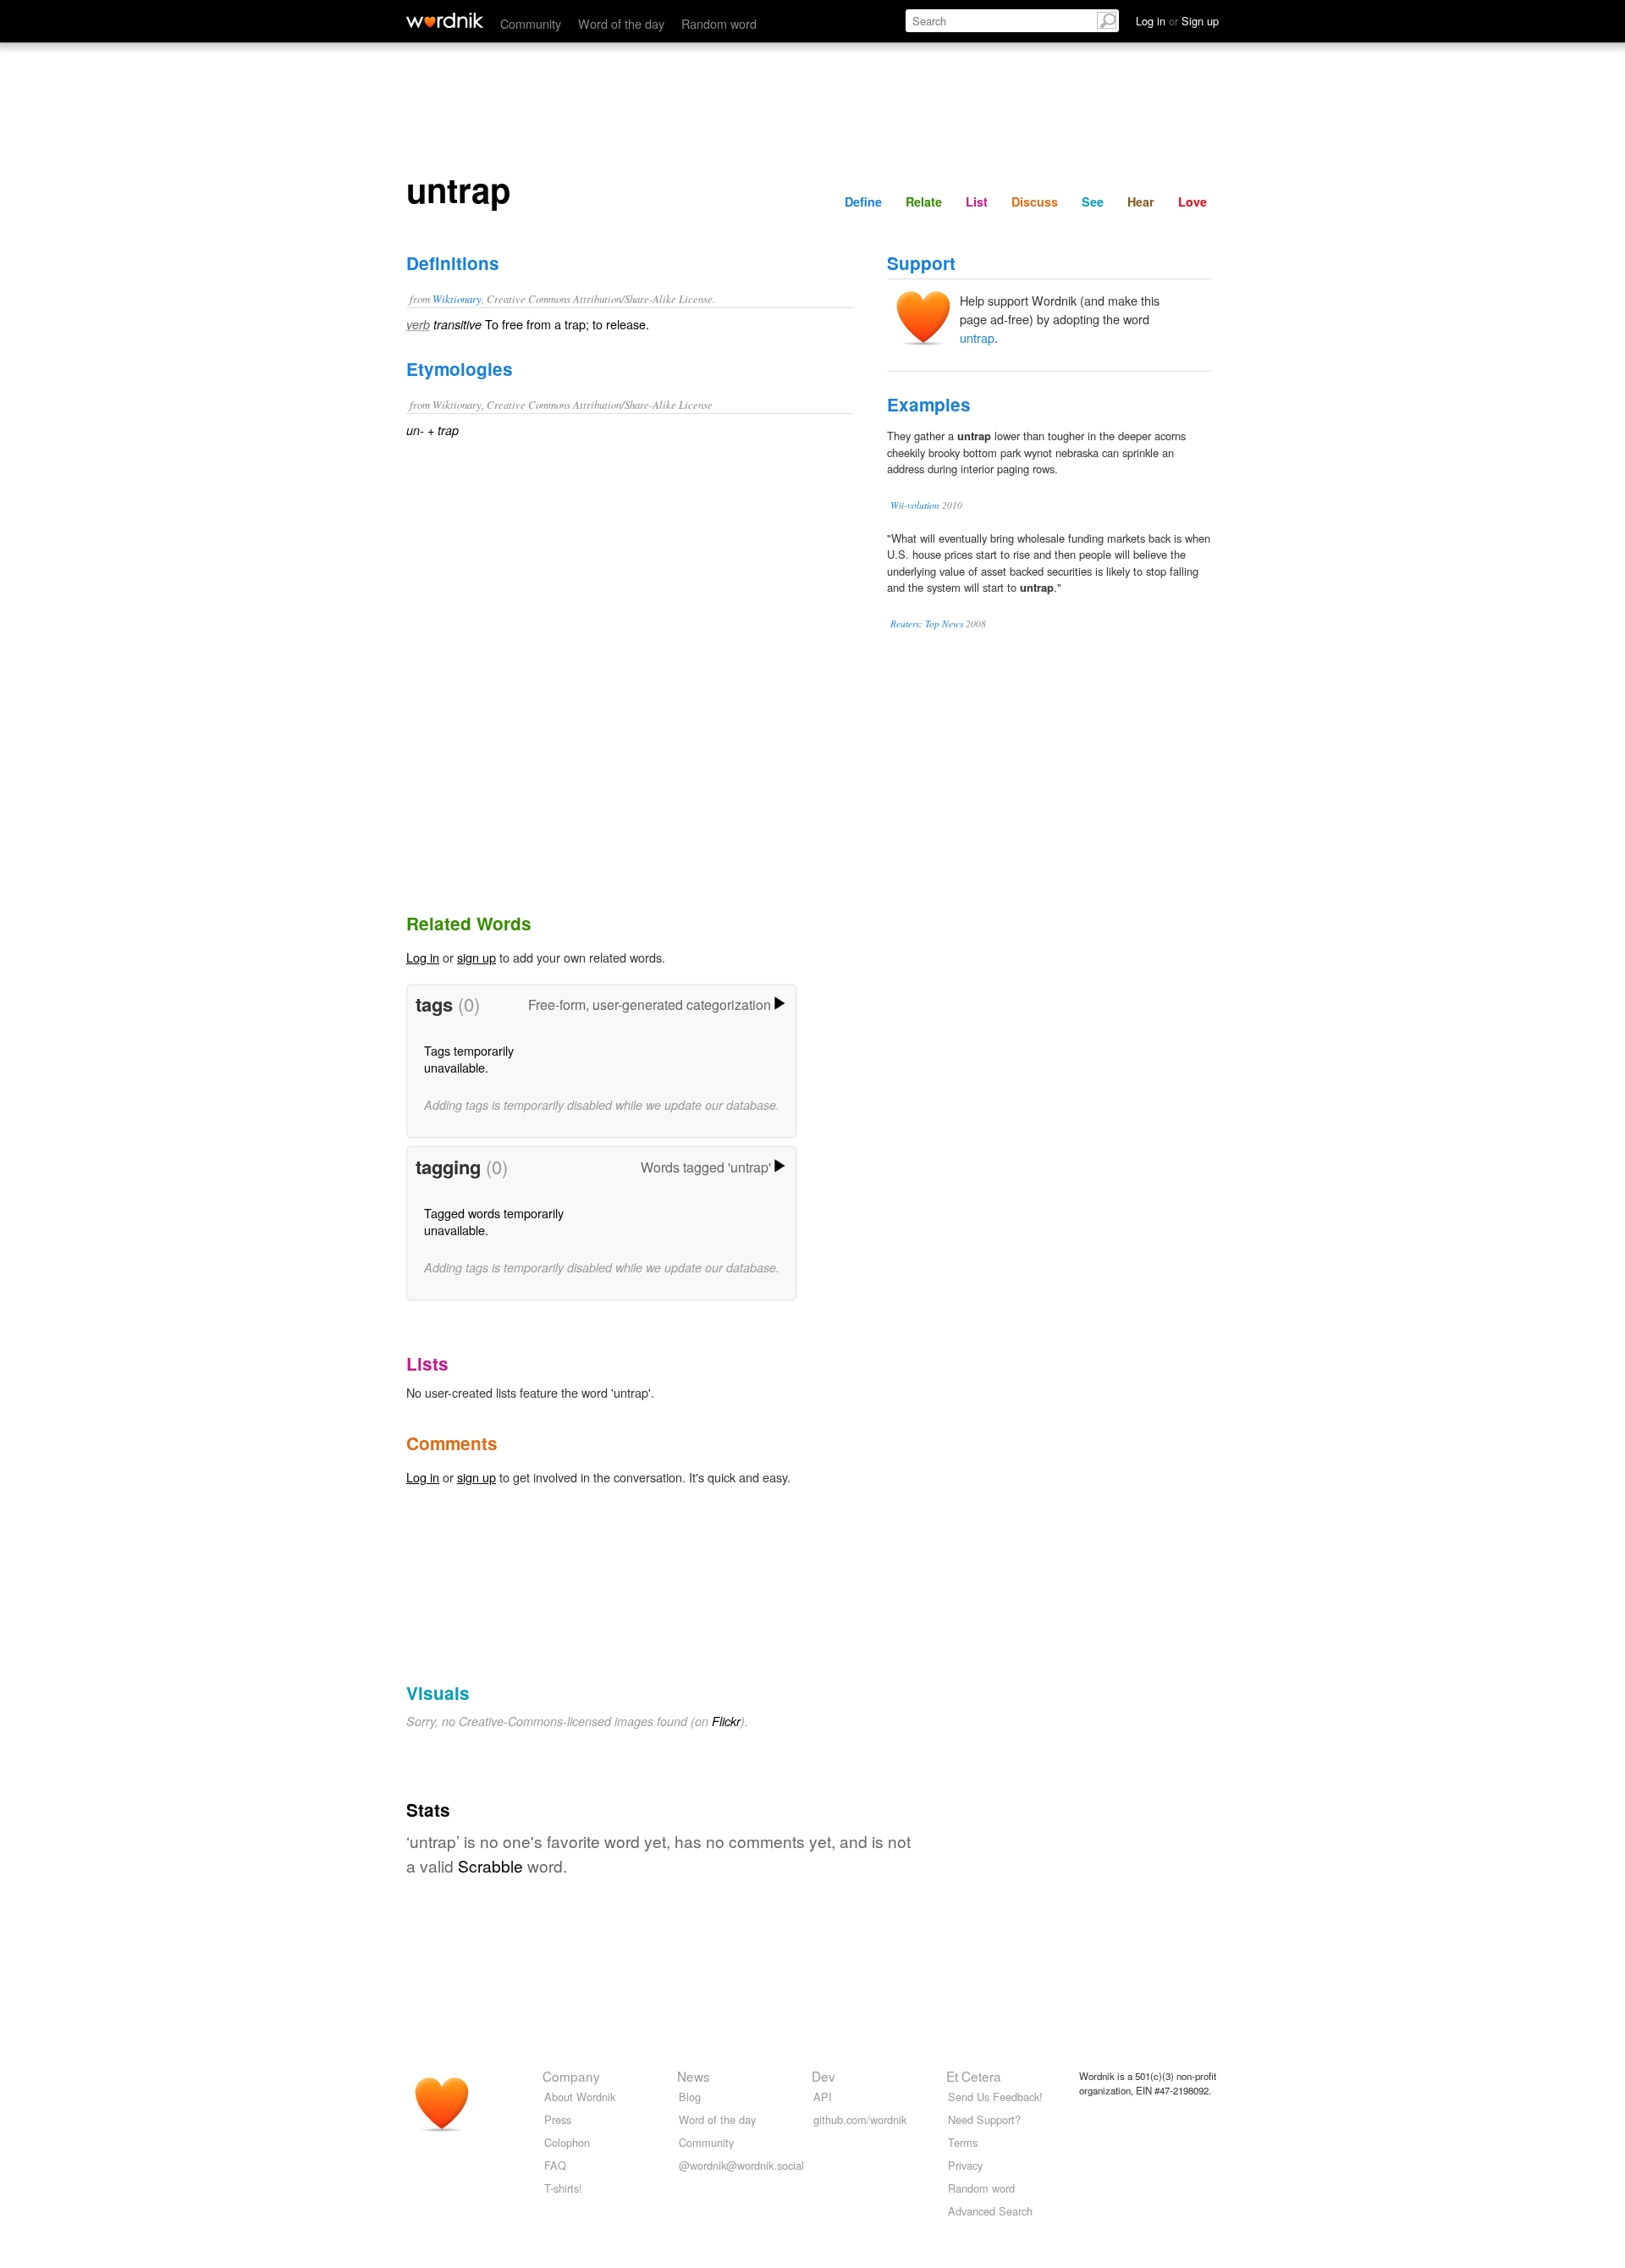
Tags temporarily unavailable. (469, 1059)
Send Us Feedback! (995, 2097)
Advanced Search (990, 2211)
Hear (1141, 201)
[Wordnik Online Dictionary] (445, 20)
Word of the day (621, 23)
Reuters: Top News (927, 624)
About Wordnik (580, 2097)
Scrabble (490, 1865)
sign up (476, 957)
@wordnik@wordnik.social (741, 2165)
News (694, 2076)
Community (531, 23)
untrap (977, 337)
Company (571, 2076)
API (823, 2097)
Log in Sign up (1177, 21)
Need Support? (984, 2119)
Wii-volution (915, 505)
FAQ (555, 2165)
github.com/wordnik (860, 2119)
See (1093, 201)
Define (863, 201)
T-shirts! (563, 2188)
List (977, 201)
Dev (824, 2076)
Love (1193, 201)
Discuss (1035, 201)
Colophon (567, 2142)
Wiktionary (457, 298)
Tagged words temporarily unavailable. (494, 1221)
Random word (719, 23)
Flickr (726, 1721)
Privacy (965, 2165)
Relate (924, 201)
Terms (963, 2142)
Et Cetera (974, 2076)
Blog (690, 2097)
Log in (423, 957)
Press (558, 2119)
